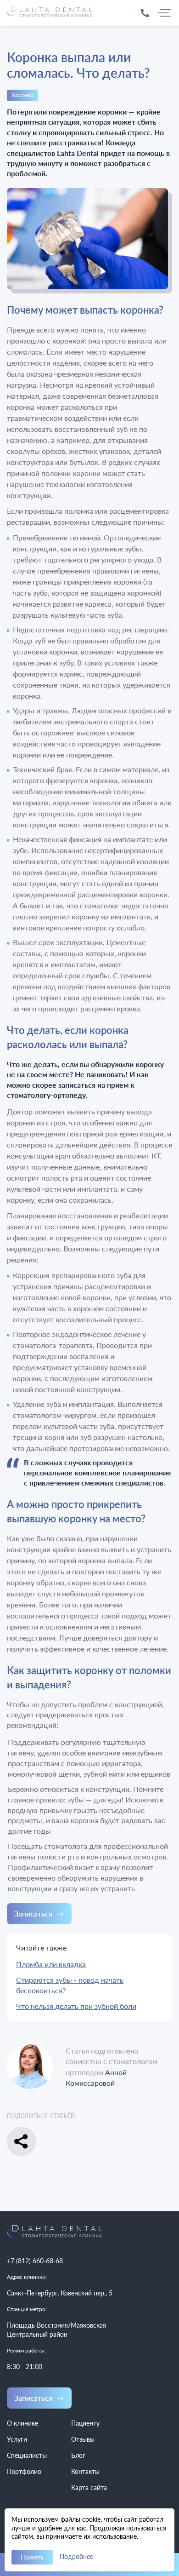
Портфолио (24, 2471)
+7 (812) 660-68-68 (35, 2261)
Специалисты (27, 2455)
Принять (32, 2557)
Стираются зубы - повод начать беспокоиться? (70, 1985)
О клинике (22, 2423)
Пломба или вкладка (51, 1964)
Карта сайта (89, 2487)
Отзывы (83, 2439)
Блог (78, 2455)
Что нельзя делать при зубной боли (76, 2006)
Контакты (85, 2471)
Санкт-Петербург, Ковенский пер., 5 (60, 2293)
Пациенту (85, 2423)
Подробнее (76, 2557)
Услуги (17, 2439)
